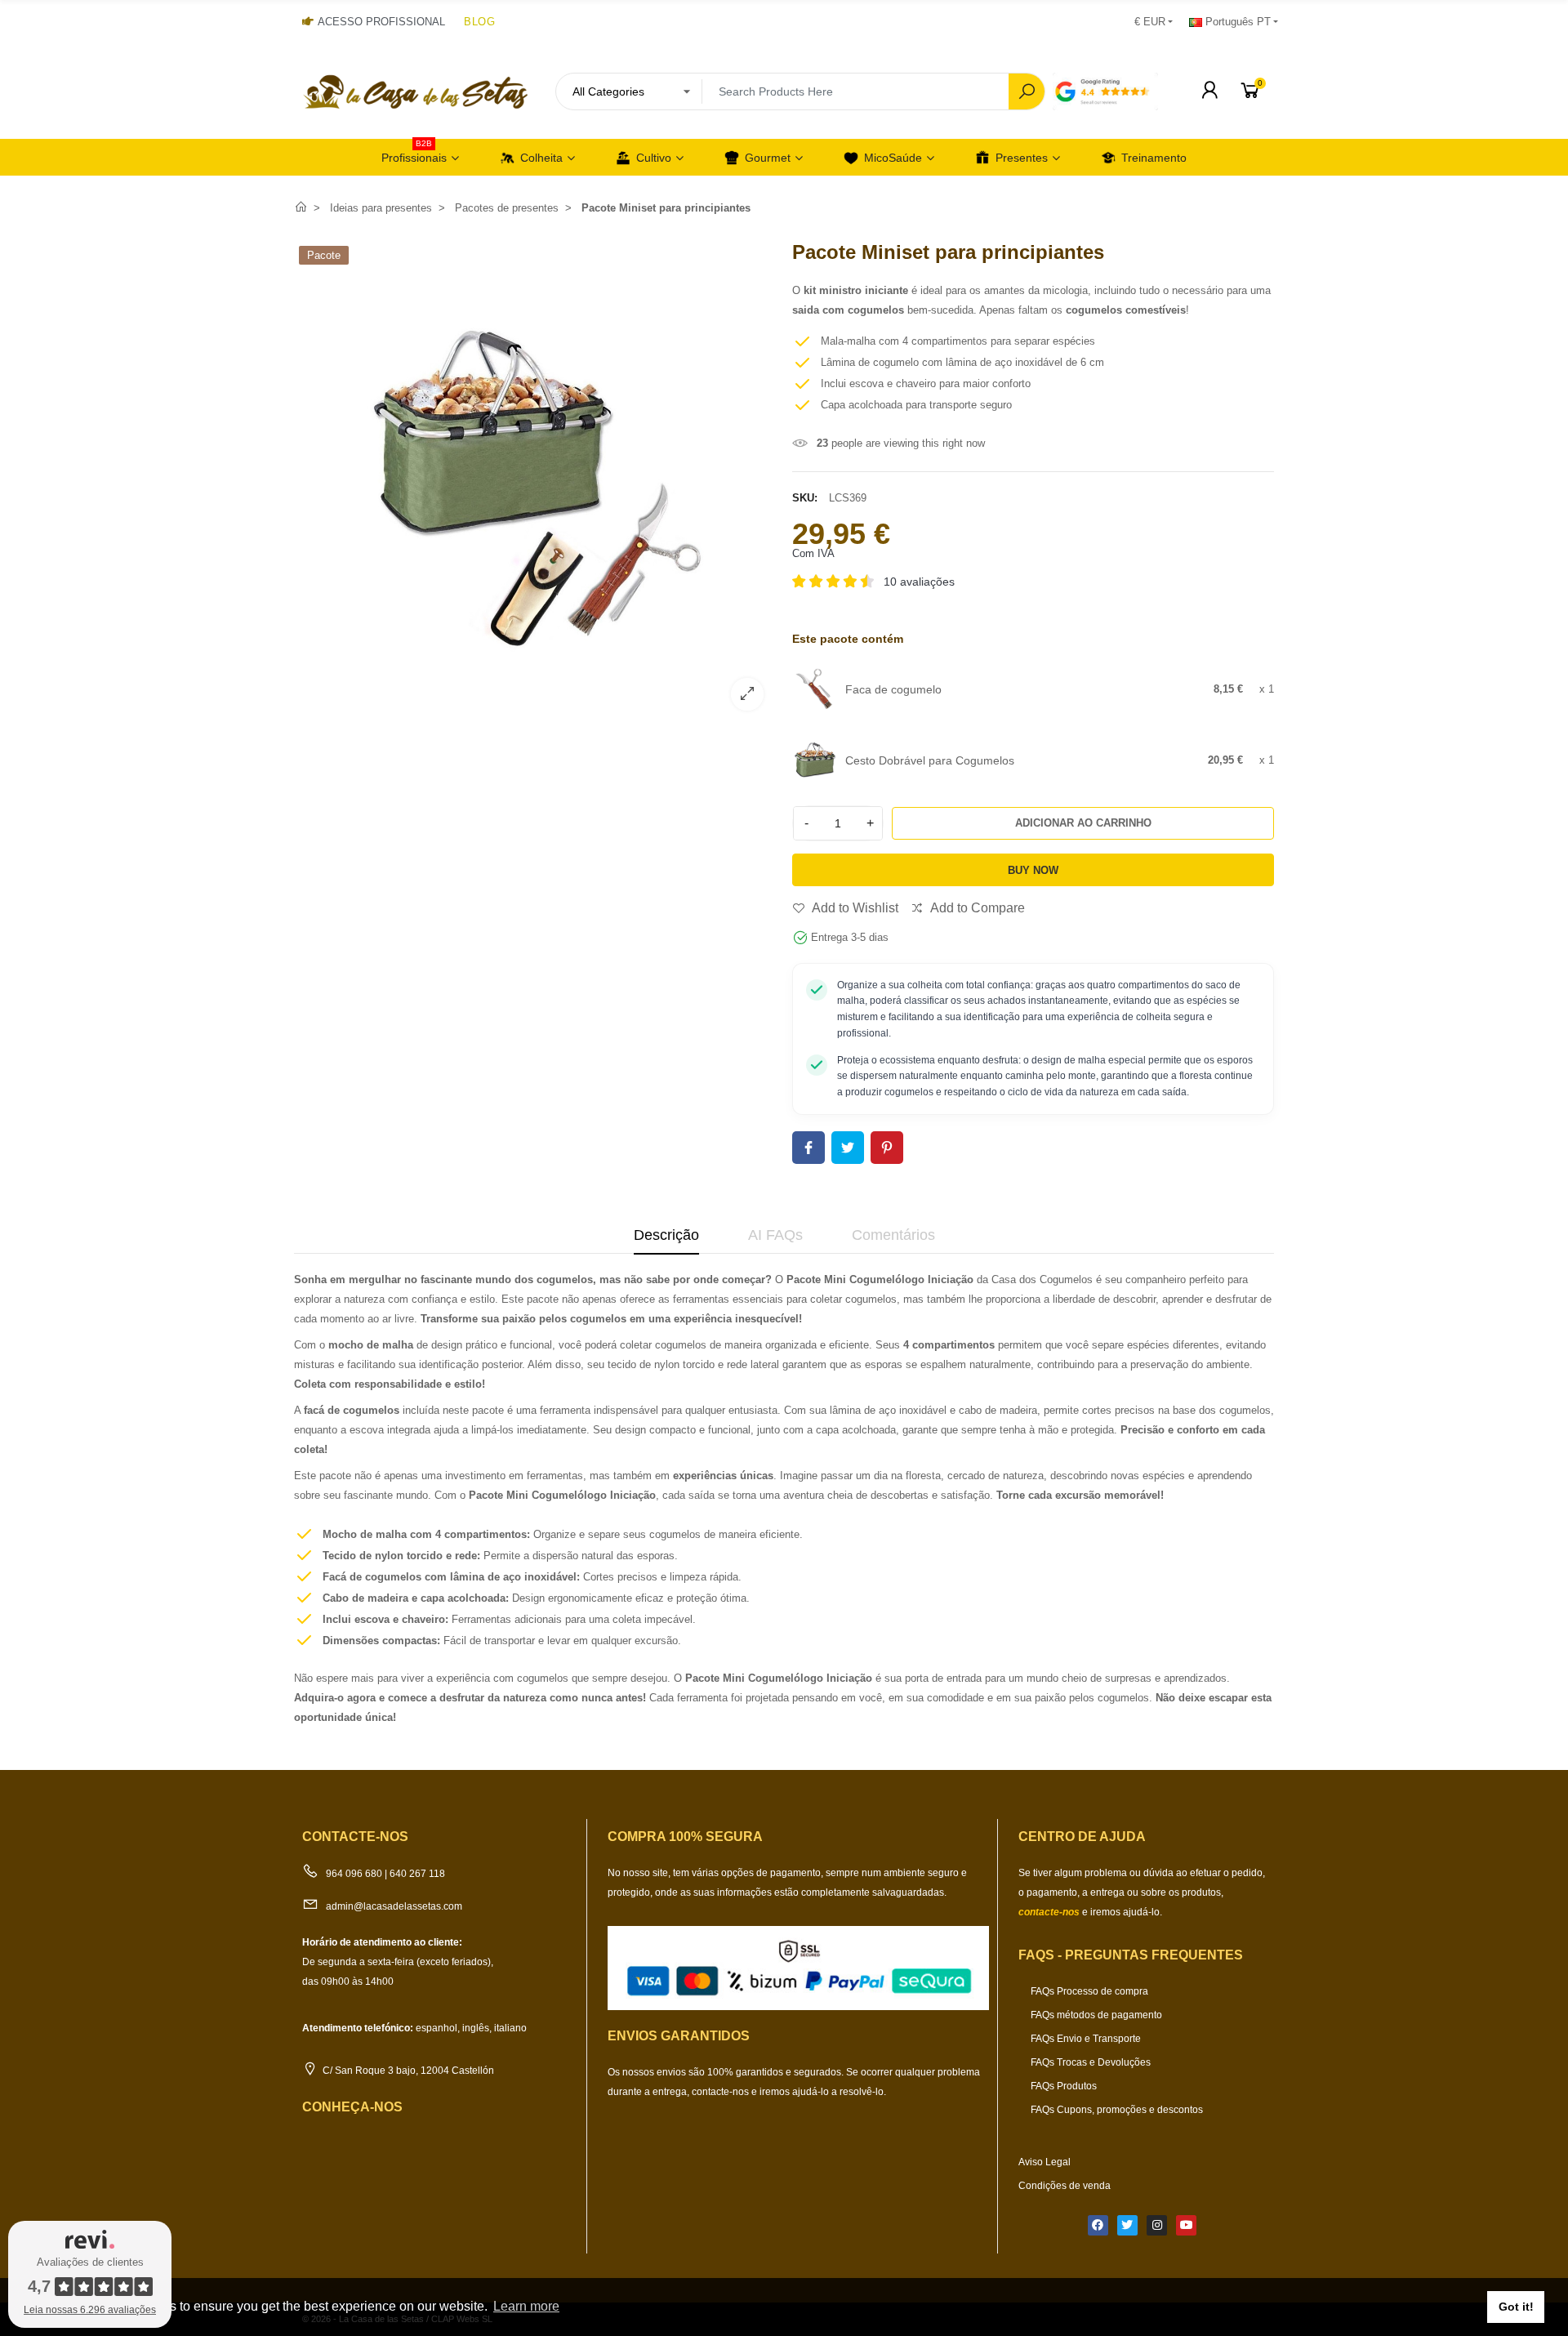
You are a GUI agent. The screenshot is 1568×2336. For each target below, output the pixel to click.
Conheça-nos (352, 2107)
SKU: (805, 498)
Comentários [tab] (893, 1235)
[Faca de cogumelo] (815, 689)
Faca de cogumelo (893, 689)
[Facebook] (1098, 2225)
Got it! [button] (1516, 2307)
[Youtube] (1186, 2225)
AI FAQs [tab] (775, 1235)
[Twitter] (1127, 2225)
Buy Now (1033, 870)
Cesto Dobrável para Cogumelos (930, 760)
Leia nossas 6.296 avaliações (90, 2310)
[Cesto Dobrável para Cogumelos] (815, 759)
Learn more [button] (526, 2306)
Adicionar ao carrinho (1083, 823)
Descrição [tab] (666, 1235)
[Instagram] (1157, 2225)
